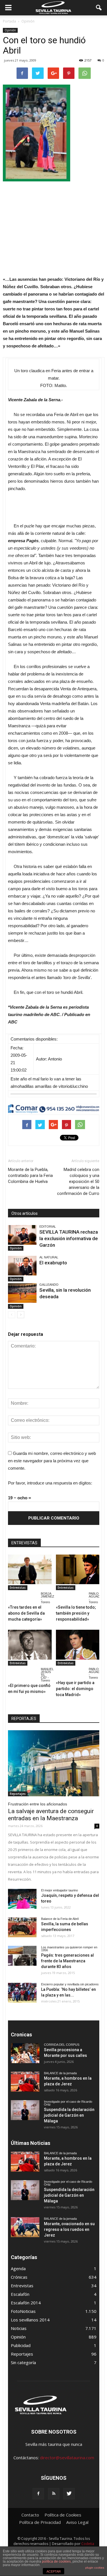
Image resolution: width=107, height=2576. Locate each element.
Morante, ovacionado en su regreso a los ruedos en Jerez (69, 2229)
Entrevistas (18, 1588)
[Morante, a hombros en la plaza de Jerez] (25, 2082)
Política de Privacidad (40, 2522)
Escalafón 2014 (26, 2303)
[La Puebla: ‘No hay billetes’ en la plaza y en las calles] (22, 1993)
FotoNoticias (23, 2311)
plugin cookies (95, 2568)
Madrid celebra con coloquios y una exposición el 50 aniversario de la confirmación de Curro (78, 1181)
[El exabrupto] (22, 1266)
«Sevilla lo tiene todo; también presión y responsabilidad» (76, 1613)
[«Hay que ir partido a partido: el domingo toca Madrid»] (78, 1645)
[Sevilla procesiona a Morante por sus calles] (25, 2053)
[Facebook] (38, 2494)
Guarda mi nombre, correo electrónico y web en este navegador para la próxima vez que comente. (52, 1461)
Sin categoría (23, 2362)
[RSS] (54, 2494)
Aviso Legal (77, 2522)
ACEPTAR (54, 2571)
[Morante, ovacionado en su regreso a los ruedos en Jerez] (25, 2227)
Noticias (19, 2328)
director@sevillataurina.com (67, 2458)
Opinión (10, 30)
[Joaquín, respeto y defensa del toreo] (22, 1899)
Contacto (30, 2515)
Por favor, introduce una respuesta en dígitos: (50, 1483)
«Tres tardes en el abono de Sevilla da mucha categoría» (26, 1613)
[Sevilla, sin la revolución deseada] (22, 1293)
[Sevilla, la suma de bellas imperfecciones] (22, 1927)
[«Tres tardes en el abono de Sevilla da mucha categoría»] (30, 1569)
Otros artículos (25, 1213)
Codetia (88, 2544)
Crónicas (19, 2277)
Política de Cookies (63, 2515)
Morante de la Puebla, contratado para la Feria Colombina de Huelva (30, 1176)
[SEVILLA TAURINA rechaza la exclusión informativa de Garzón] (22, 1235)
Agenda (18, 2268)
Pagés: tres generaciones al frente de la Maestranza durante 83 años (67, 1961)
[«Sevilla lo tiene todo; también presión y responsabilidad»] (78, 1569)
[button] (99, 8)
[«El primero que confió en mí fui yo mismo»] (30, 1645)
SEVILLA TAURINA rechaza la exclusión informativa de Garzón (69, 1238)
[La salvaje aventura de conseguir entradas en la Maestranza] (54, 1763)
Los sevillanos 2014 (30, 2320)
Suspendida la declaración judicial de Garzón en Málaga (69, 2115)
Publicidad (21, 2345)
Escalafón (20, 2294)
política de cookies (56, 2561)
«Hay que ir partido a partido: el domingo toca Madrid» (75, 1689)
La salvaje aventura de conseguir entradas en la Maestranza (51, 1815)
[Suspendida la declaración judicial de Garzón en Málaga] (25, 2110)
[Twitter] (69, 2494)
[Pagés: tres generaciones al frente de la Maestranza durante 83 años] (22, 1956)
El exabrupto (53, 1263)
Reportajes (18, 1794)
